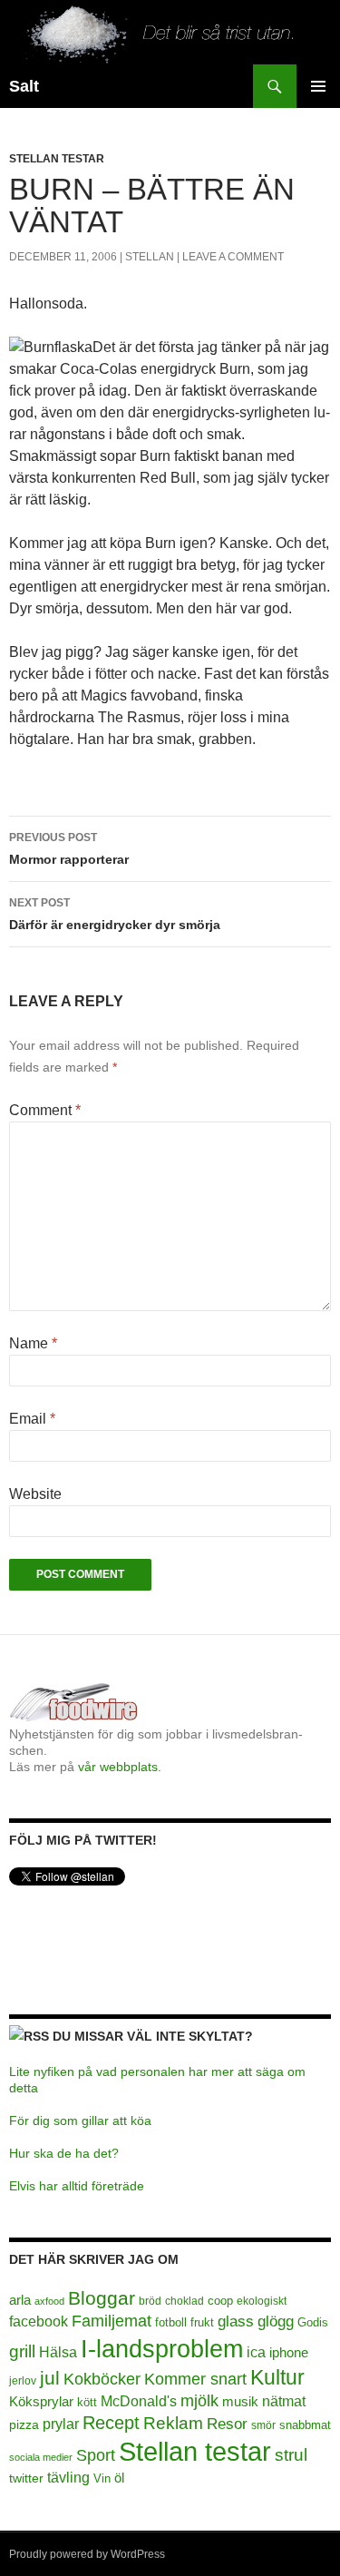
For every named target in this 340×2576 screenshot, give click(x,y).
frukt (202, 2322)
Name (33, 1343)
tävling (68, 2478)
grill (22, 2351)
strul (291, 2455)
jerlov (23, 2381)
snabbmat (305, 2425)
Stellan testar (57, 159)
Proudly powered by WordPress (87, 2554)
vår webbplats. (120, 1767)
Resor (227, 2424)
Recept (111, 2423)
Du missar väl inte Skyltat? (153, 2036)
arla (20, 2300)
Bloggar (102, 2298)
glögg (276, 2321)
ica (256, 2352)
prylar (61, 2424)
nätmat (284, 2401)
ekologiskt (262, 2301)
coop (220, 2301)
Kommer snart (195, 2379)
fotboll (171, 2323)
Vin (102, 2479)
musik (240, 2401)
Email (32, 1419)
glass (236, 2321)
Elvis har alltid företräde (77, 2186)
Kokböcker (102, 2379)
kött (87, 2403)
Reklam (173, 2423)
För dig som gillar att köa (80, 2121)
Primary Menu (318, 86)
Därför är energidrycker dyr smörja (115, 914)
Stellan (150, 257)
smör (263, 2425)
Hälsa (58, 2352)
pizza (24, 2424)
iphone (289, 2352)
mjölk (199, 2401)
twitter (26, 2478)
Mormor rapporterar (69, 849)
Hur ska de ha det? (64, 2153)
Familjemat (112, 2321)
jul (50, 2378)
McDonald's (139, 2401)
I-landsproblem (162, 2349)
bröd (150, 2301)
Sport (96, 2455)
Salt (24, 86)
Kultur (277, 2377)
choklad (185, 2301)
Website (35, 1494)
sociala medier (41, 2457)
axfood (49, 2301)
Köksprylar (41, 2401)
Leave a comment (233, 257)
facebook (39, 2321)
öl (119, 2478)
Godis (313, 2322)
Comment (45, 1110)
